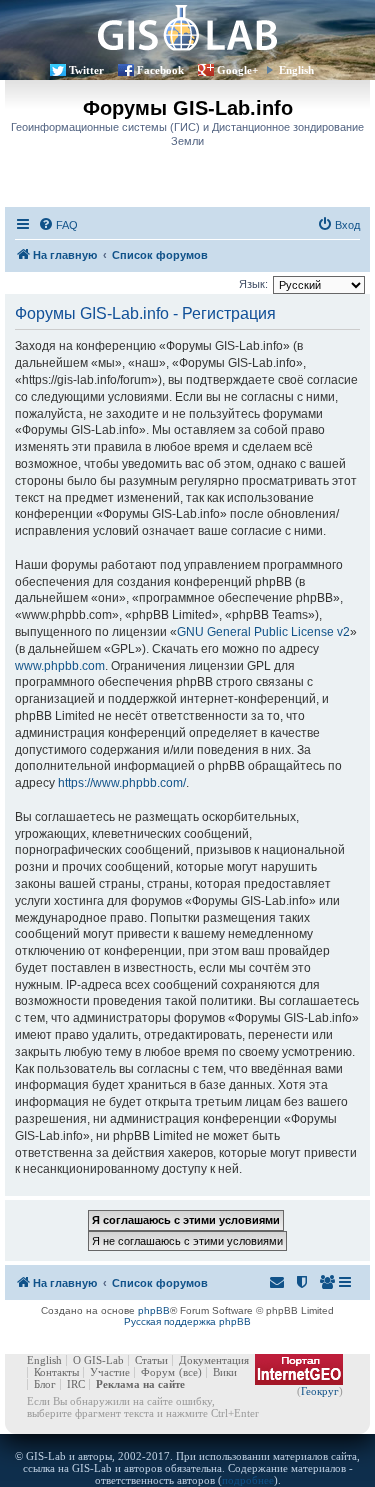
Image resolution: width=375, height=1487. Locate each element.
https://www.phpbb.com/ (122, 783)
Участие (110, 1372)
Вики (225, 1372)
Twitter (86, 70)
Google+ (237, 70)
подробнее (248, 1480)
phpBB (154, 1310)
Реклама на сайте (140, 1384)
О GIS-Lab (98, 1360)
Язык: (253, 284)
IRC (76, 1384)
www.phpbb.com (60, 666)
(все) (190, 1372)
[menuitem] (58, 225)
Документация (214, 1360)
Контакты (56, 1372)
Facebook (160, 70)
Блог (45, 1384)
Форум (158, 1372)
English (296, 70)
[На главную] (187, 27)
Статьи (151, 1360)
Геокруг (320, 1391)
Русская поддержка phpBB (187, 1321)
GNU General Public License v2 (263, 632)
